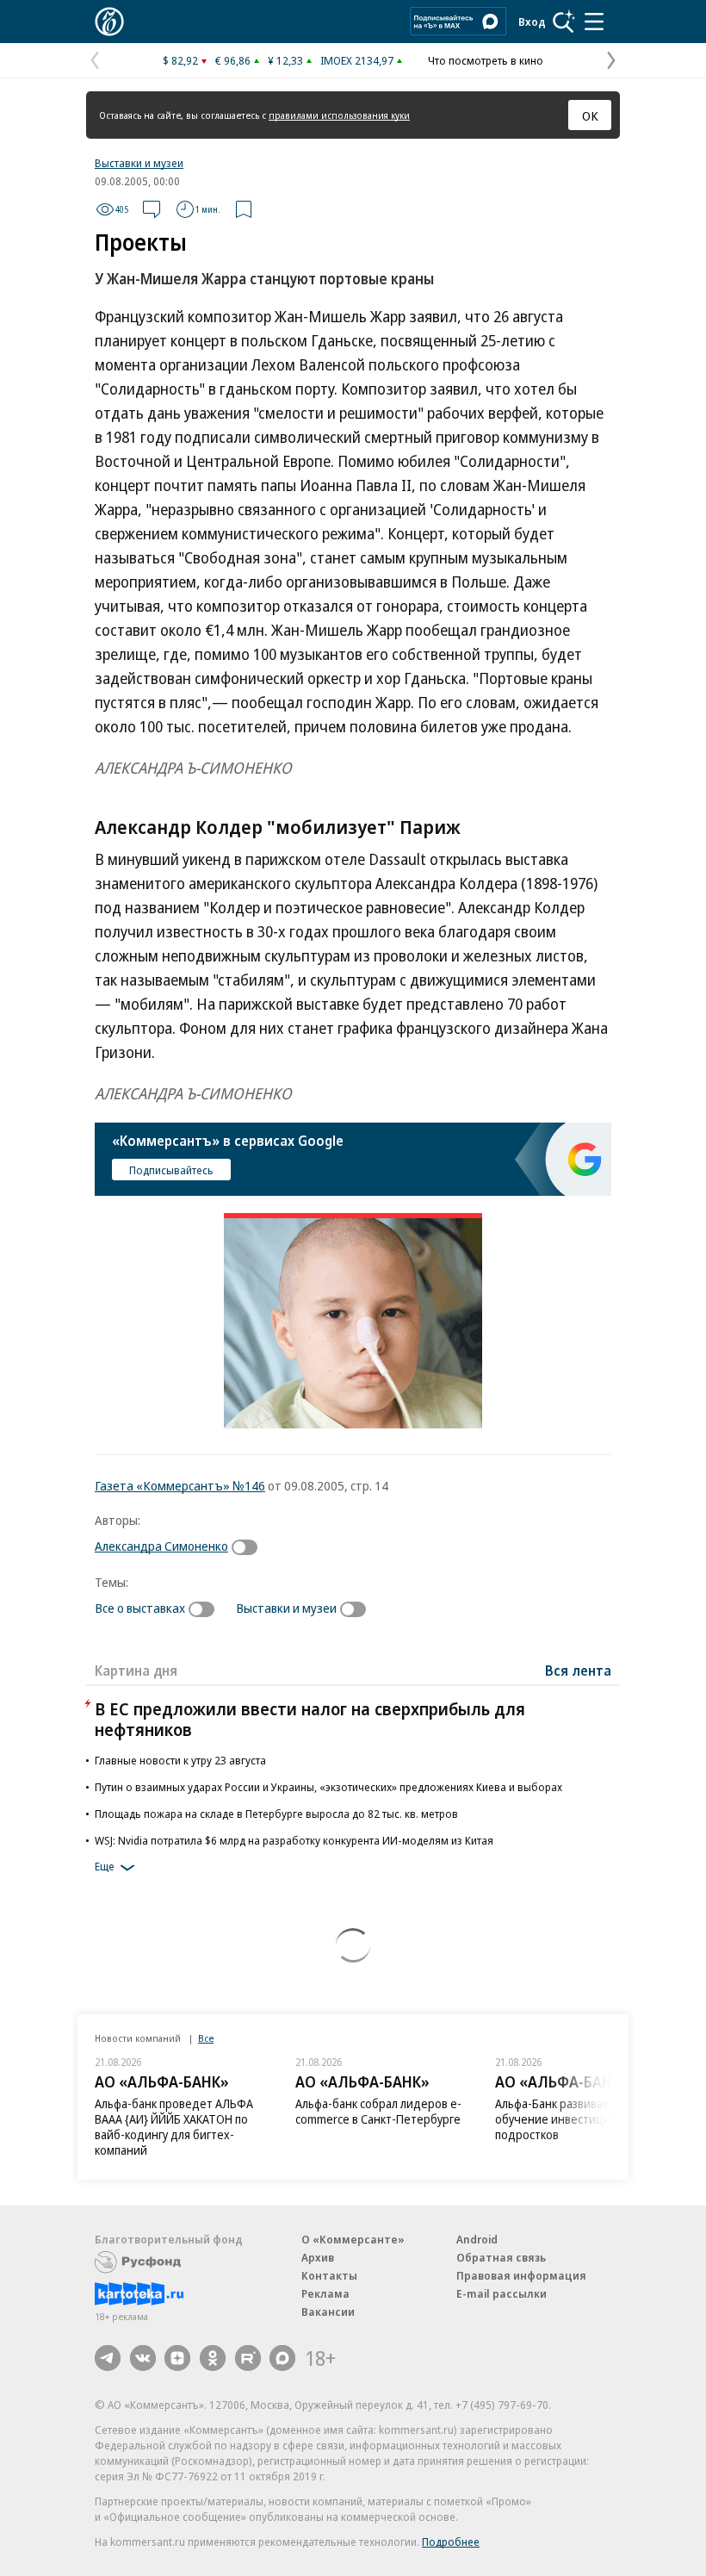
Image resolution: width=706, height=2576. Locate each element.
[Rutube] (248, 2358)
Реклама (325, 2293)
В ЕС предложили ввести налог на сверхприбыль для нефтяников (310, 1719)
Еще (105, 1866)
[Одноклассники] (213, 2358)
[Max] (282, 2358)
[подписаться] (249, 1547)
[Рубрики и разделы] (594, 22)
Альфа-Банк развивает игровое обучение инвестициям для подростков (579, 2119)
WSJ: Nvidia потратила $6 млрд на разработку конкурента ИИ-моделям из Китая (294, 1840)
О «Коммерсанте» (353, 2239)
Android (477, 2239)
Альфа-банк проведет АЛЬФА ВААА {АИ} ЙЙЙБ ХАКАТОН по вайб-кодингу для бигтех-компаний (174, 2127)
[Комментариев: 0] (152, 209)
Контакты (329, 2275)
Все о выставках (140, 1608)
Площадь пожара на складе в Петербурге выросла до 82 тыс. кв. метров (276, 1814)
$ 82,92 (180, 60)
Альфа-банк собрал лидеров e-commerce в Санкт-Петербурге (378, 2111)
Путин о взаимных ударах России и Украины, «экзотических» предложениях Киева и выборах (328, 1787)
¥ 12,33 (285, 60)
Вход (532, 22)
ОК (590, 115)
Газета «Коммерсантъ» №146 (180, 1485)
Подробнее (451, 2542)
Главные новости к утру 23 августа (180, 1760)
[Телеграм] (108, 2358)
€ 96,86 (233, 60)
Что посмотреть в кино (486, 60)
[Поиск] (564, 22)
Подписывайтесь (171, 1170)
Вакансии (328, 2312)
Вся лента (578, 1671)
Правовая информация (521, 2275)
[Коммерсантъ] (109, 22)
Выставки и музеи (139, 163)
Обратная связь (501, 2257)
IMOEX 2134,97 (357, 60)
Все (206, 2038)
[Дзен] (177, 2358)
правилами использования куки (339, 115)
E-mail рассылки (502, 2293)
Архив (318, 2257)
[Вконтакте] (143, 2358)
